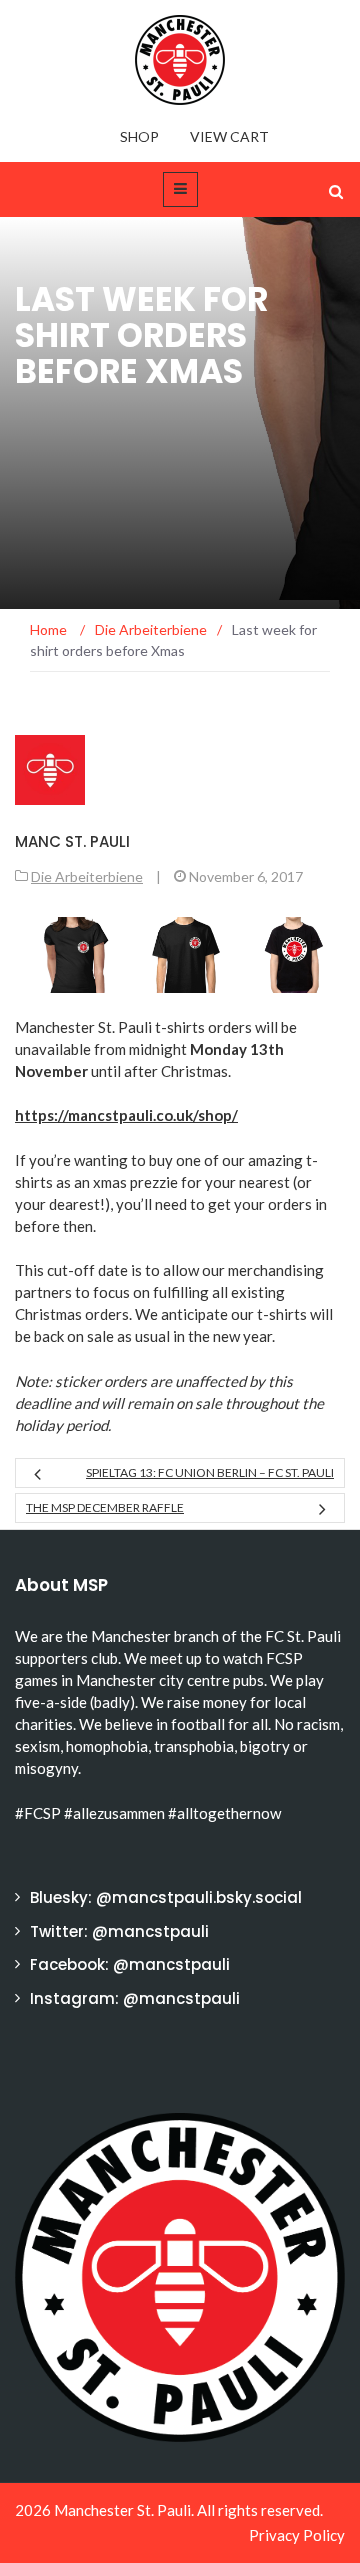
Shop (139, 136)
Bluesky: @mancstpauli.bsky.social (166, 1897)
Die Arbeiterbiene (87, 876)
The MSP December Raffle (105, 1507)
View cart (229, 136)
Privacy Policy (297, 2535)
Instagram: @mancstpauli (135, 1998)
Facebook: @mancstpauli (130, 1964)
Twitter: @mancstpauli (119, 1931)
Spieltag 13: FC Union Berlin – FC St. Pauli (210, 1472)
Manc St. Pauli (72, 841)
